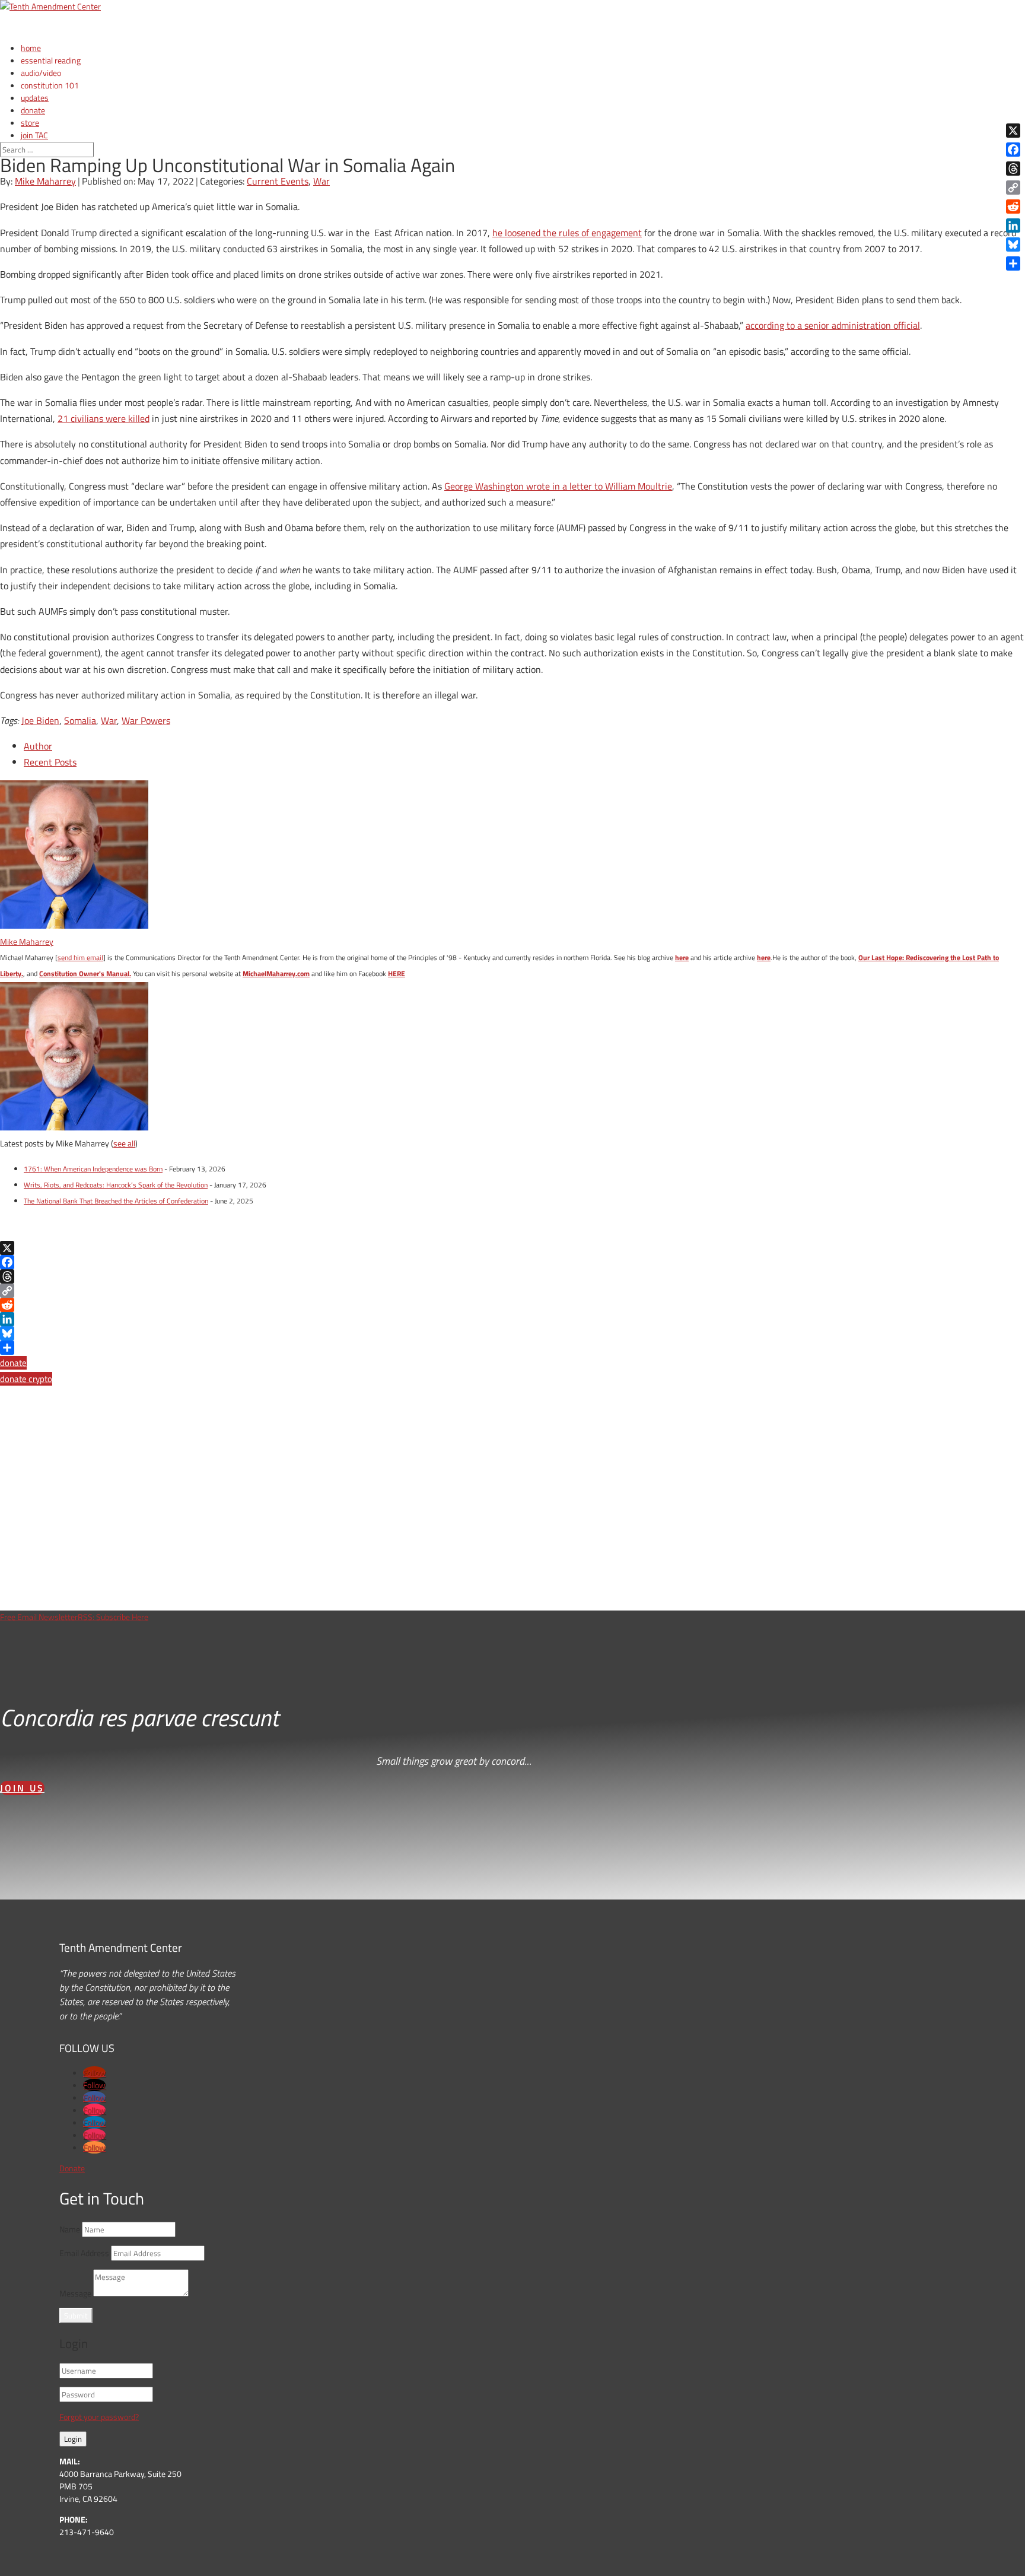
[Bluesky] (512, 1333)
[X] (512, 1248)
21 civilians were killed (104, 418)
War (321, 181)
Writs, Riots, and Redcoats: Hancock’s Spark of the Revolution (116, 1185)
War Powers (146, 720)
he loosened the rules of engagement (567, 233)
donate (13, 1363)
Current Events (278, 181)
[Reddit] (512, 1305)
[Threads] (512, 1276)
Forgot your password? (99, 2417)
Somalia (80, 720)
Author (38, 746)
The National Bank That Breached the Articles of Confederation (116, 1201)
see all (124, 1143)
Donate (72, 2168)
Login (73, 2439)
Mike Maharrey (45, 181)
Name (70, 2229)
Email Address (84, 2253)
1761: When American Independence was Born (93, 1169)
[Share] (512, 1348)
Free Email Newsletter (39, 1617)
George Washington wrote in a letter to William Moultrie (558, 486)
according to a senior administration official (833, 325)
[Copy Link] (512, 1291)
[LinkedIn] (512, 1319)
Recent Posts (50, 762)
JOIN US (22, 1788)
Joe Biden (40, 720)
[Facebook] (512, 1262)
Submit (76, 2315)
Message (75, 2293)
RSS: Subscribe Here (113, 1617)
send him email (80, 957)
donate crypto (26, 1379)
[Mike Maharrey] (74, 925)
